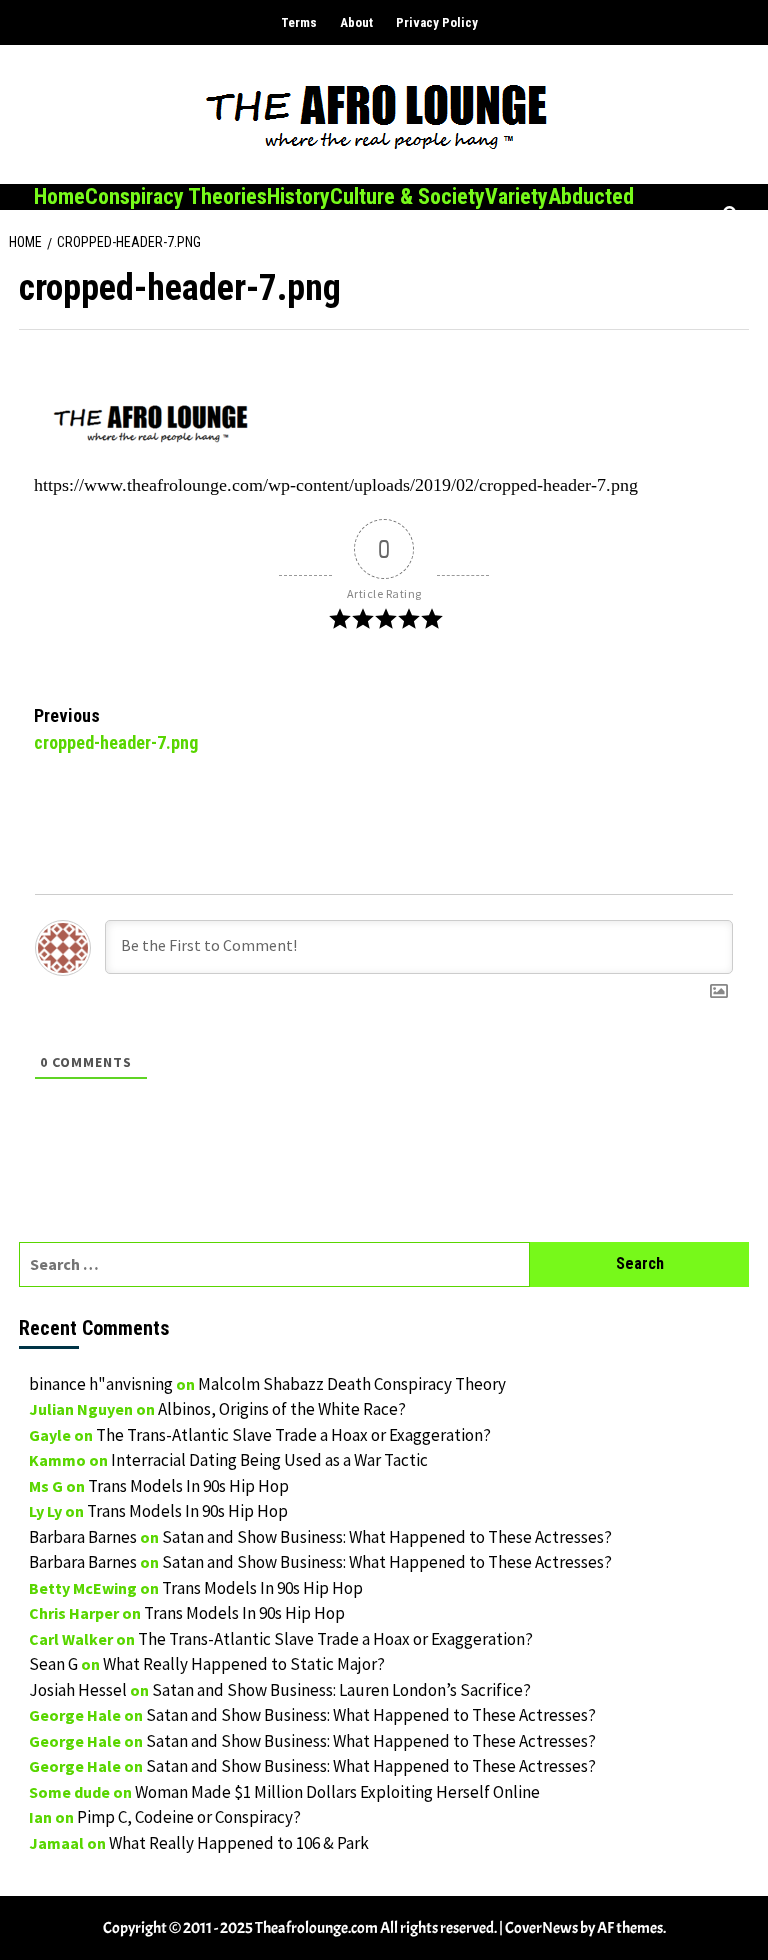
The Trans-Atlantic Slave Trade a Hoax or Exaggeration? (293, 1435)
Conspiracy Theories (176, 196)
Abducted (591, 196)
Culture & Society (407, 196)
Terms (299, 22)
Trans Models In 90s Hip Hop (188, 1486)
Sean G (53, 1664)
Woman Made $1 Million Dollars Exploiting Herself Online (337, 1792)
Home (59, 196)
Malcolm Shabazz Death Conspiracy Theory (352, 1384)
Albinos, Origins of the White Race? (282, 1409)
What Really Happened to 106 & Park (239, 1843)
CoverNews (541, 1928)
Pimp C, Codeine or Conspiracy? (189, 1817)
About (356, 22)
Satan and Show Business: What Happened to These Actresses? (387, 1537)
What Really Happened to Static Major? (244, 1664)
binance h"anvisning (101, 1384)
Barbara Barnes (83, 1537)
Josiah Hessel (78, 1690)
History (298, 196)
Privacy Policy (437, 22)
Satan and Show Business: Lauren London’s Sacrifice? (341, 1690)
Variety (516, 196)
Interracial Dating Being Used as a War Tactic (269, 1460)
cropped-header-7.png (116, 729)
